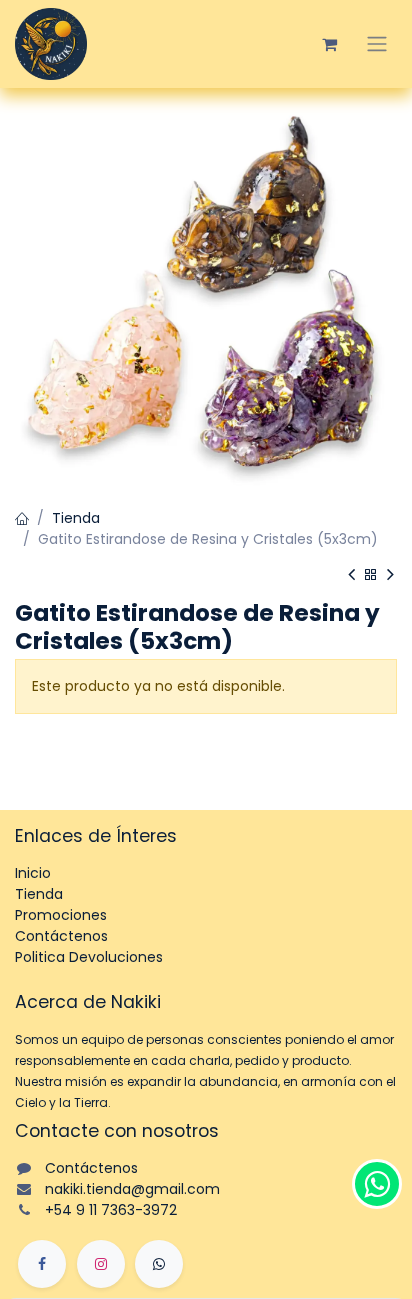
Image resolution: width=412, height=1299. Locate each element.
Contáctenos (61, 936)
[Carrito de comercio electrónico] (329, 44)
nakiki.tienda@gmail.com (132, 1189)
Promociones (61, 915)
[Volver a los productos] (371, 575)
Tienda (76, 518)
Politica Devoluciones (89, 957)
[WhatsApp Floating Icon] (377, 1184)
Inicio (33, 873)
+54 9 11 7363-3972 (111, 1210)
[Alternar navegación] (377, 44)
